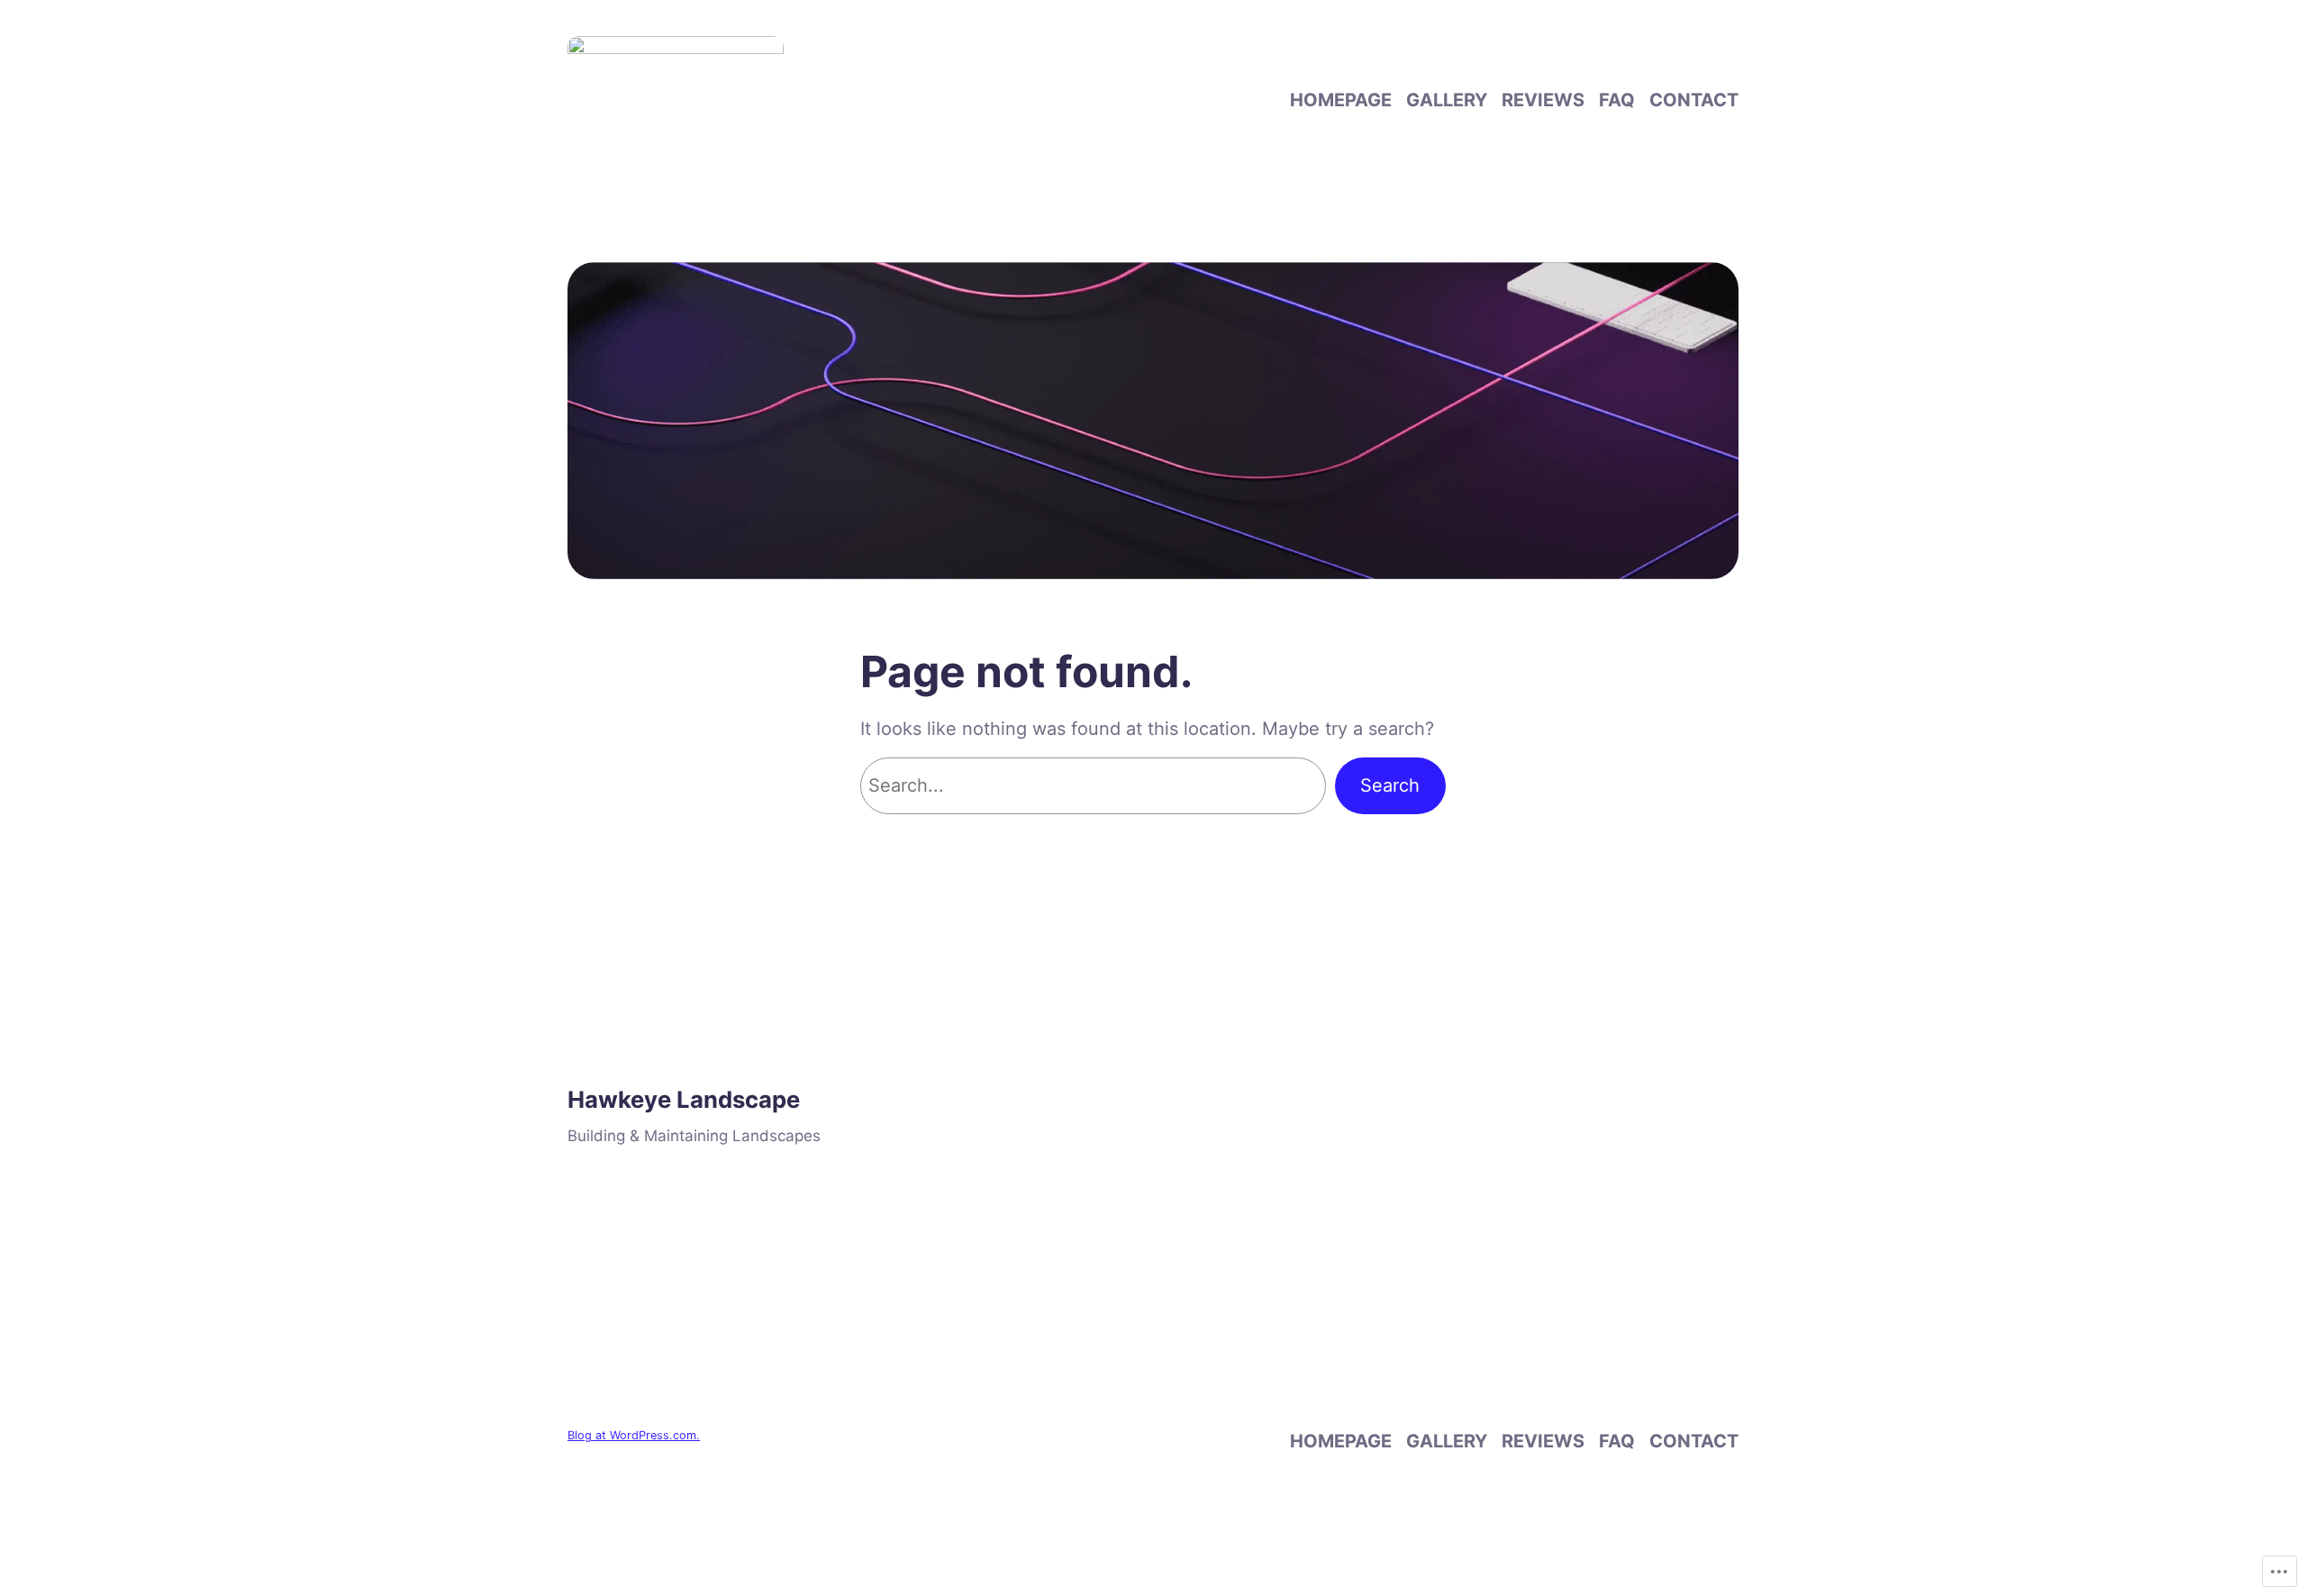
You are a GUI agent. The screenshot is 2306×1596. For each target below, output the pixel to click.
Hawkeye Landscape (684, 1099)
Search (1390, 785)
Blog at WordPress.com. (634, 1435)
